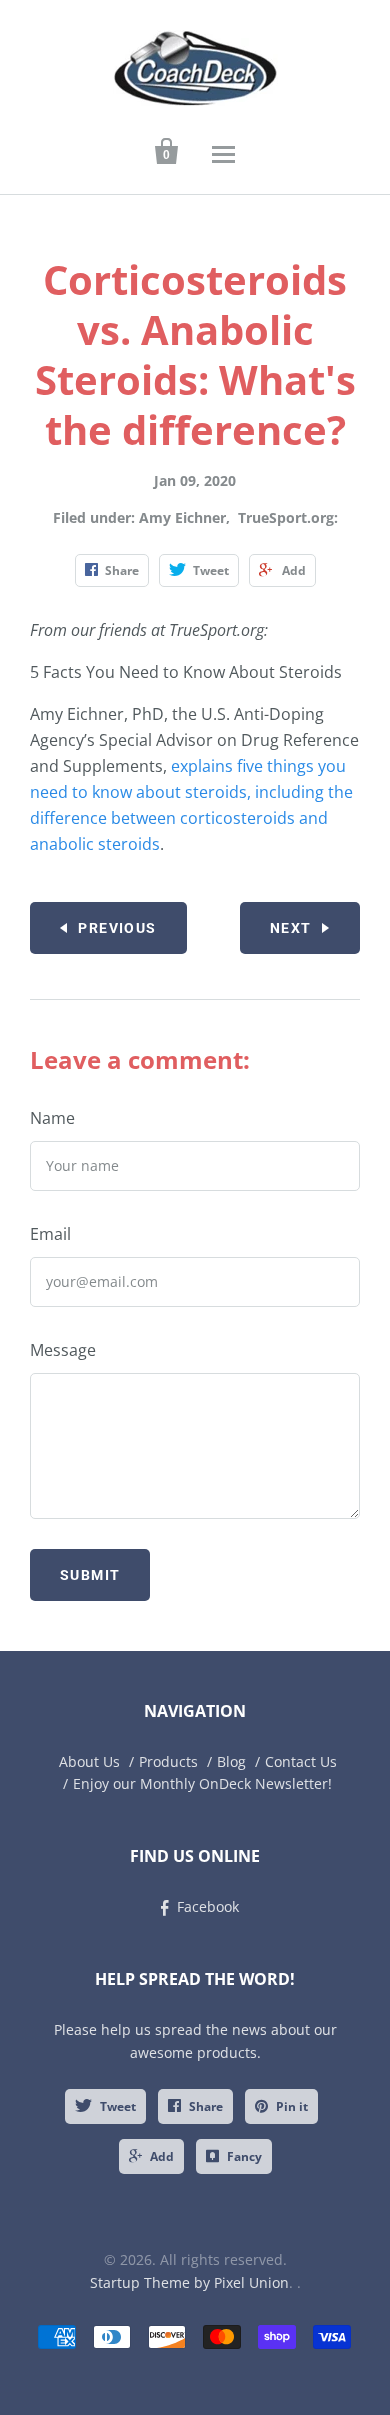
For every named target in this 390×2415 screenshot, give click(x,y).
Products (168, 1761)
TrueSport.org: (288, 517)
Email (50, 1234)
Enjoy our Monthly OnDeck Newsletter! (202, 1783)
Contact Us (301, 1761)
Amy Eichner (182, 517)
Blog (231, 1761)
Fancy (244, 2156)
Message (63, 1350)
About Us (89, 1761)
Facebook (208, 1906)
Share (206, 2106)
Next (291, 928)
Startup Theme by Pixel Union (189, 2282)
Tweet (118, 2106)
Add (162, 2156)
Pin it (292, 2106)
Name (52, 1118)
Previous (117, 928)
